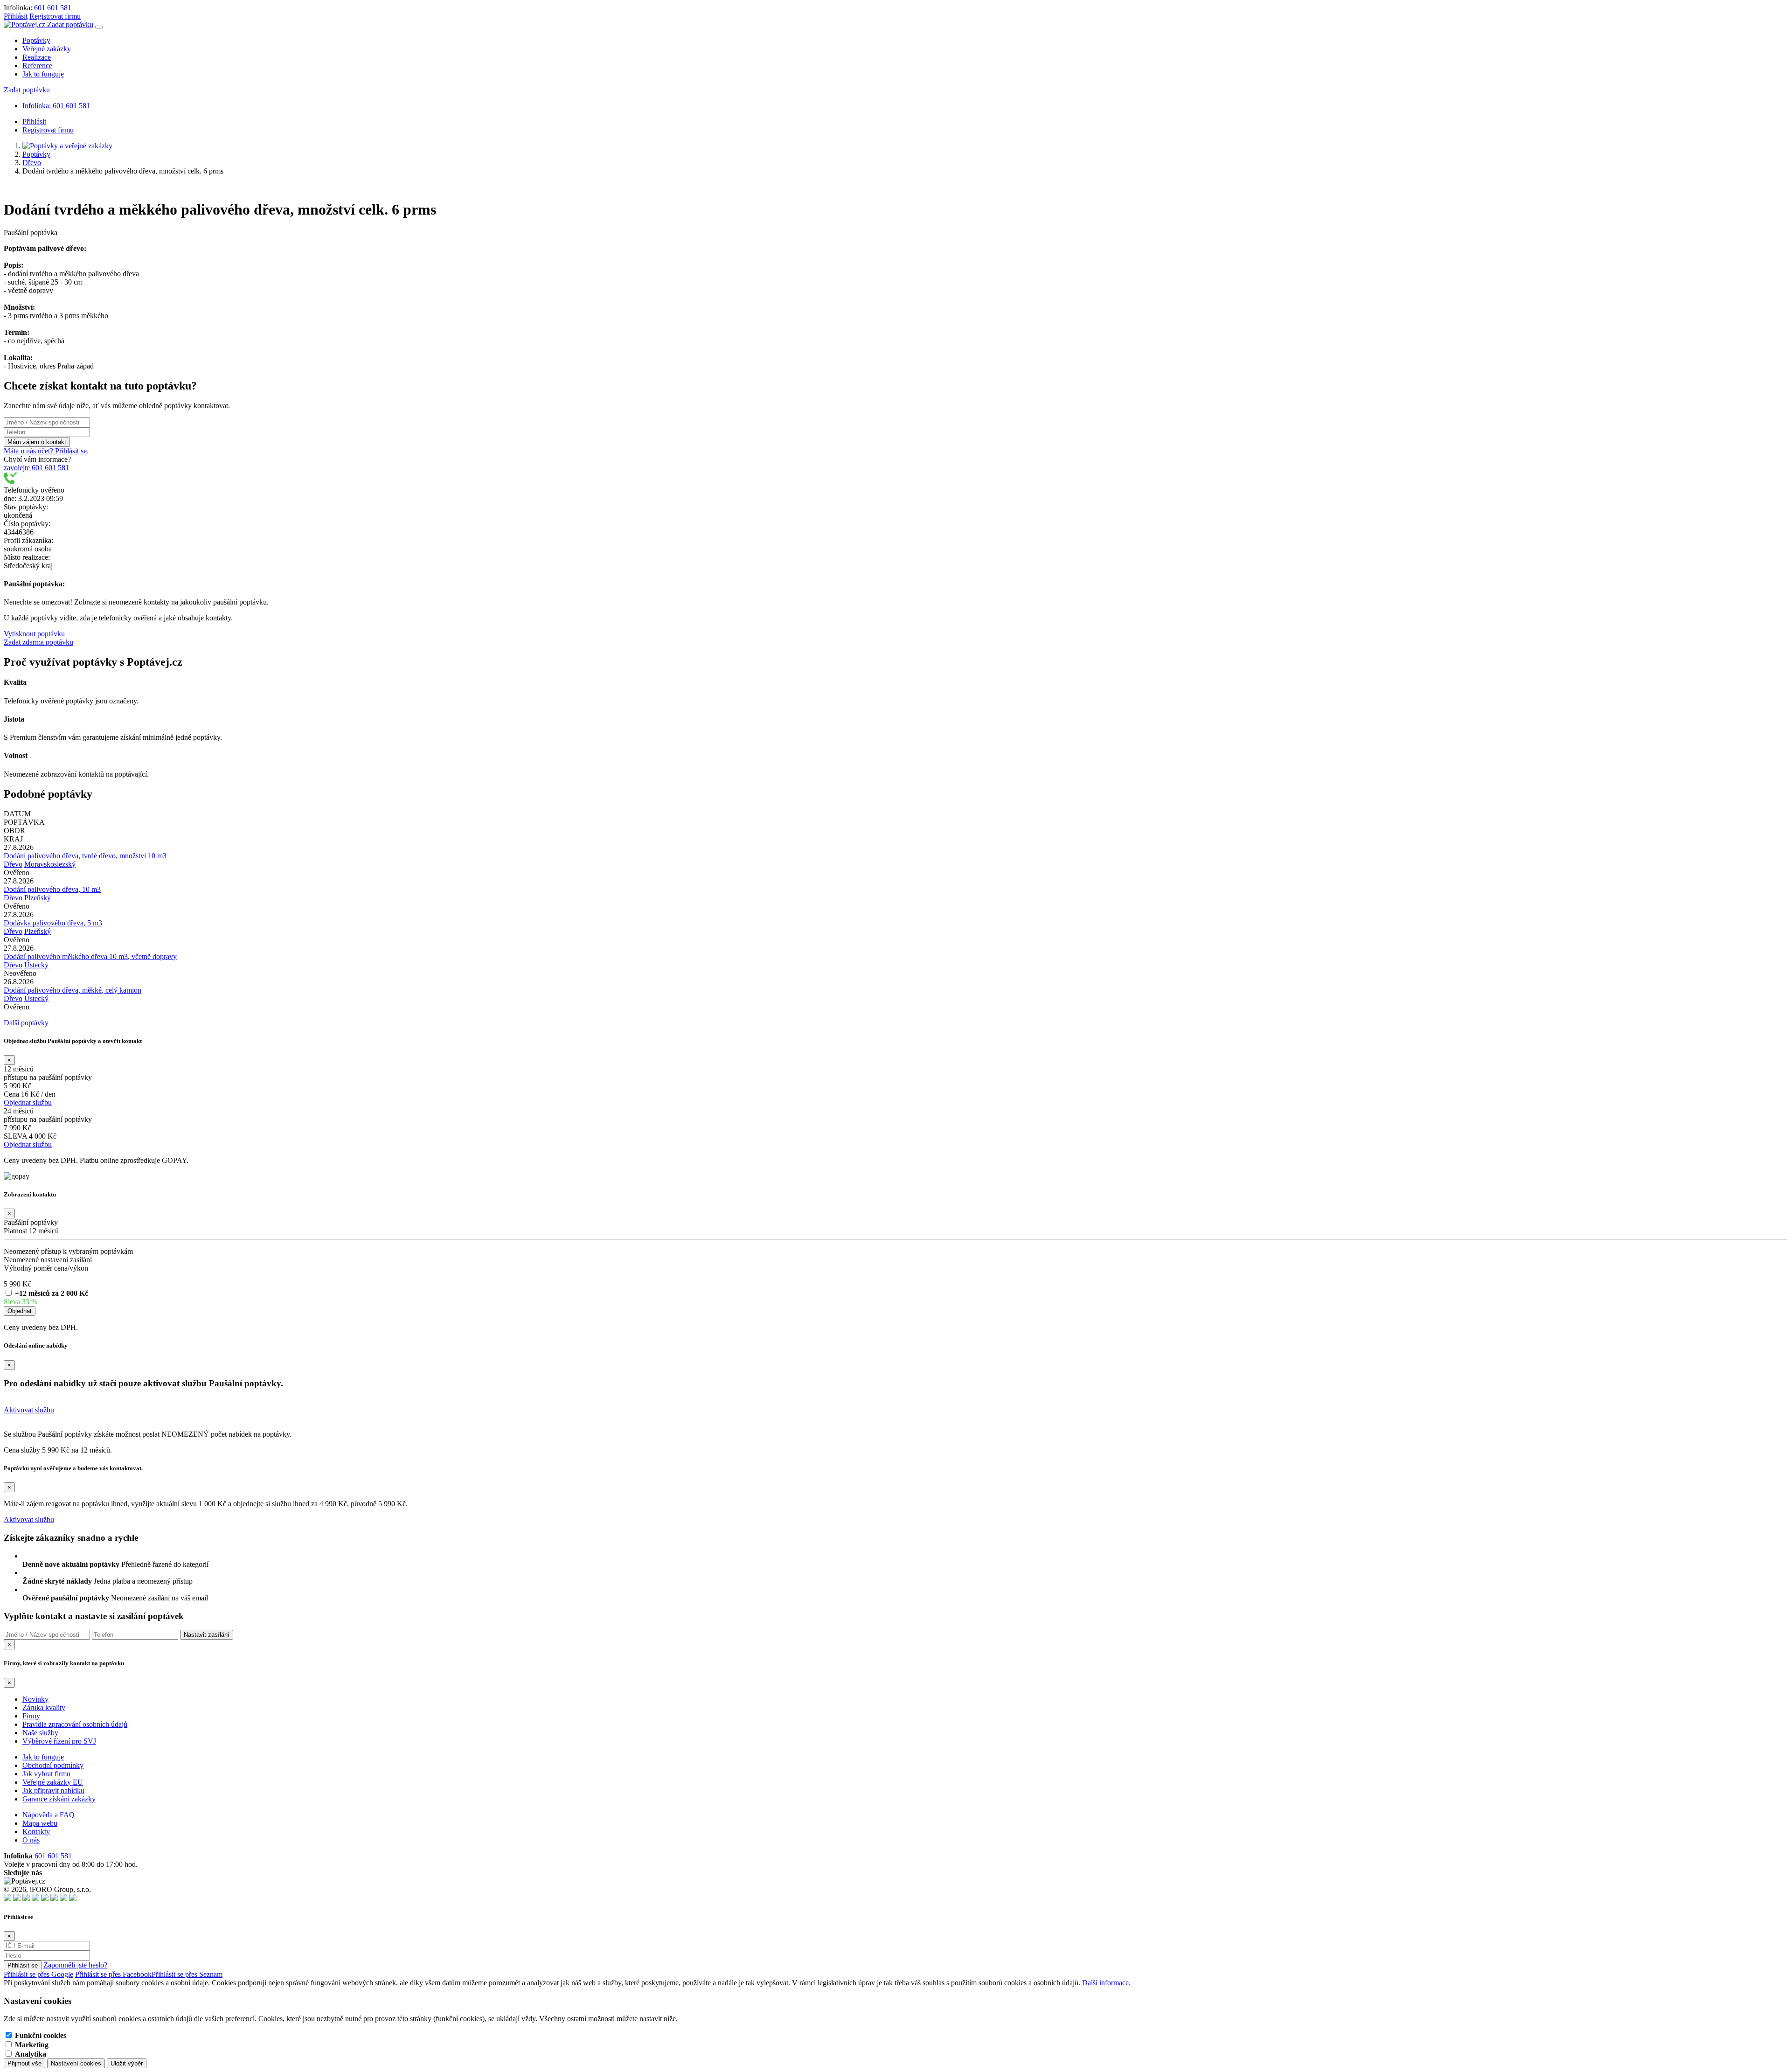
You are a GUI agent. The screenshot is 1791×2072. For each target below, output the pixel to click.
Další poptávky (26, 1023)
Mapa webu (40, 1823)
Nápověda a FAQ (49, 1815)
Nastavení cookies (76, 2063)
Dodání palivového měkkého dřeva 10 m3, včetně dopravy (90, 956)
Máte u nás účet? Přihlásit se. (46, 451)
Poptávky (36, 40)
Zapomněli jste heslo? (75, 1965)
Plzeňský (38, 898)
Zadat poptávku (70, 24)
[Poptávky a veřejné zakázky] (67, 146)
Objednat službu (28, 1102)
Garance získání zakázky (59, 1799)
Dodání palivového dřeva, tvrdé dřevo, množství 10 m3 (85, 856)
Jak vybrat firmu (46, 1774)
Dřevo (32, 163)
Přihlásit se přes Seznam (187, 1974)
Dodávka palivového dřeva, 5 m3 (53, 923)
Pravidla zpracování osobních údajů (75, 1724)
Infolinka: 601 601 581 (56, 106)
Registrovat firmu (55, 16)
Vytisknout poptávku (34, 634)
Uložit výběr (127, 2063)
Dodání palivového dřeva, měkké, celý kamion (73, 990)
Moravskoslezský (50, 864)
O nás (31, 1840)
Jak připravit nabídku (53, 1790)
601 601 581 (53, 8)
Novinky (35, 1699)
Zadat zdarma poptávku (38, 642)
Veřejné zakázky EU (53, 1782)
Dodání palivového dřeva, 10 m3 (52, 889)
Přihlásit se (23, 1965)
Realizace (37, 57)
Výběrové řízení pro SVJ (59, 1741)
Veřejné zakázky (47, 49)
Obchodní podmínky (53, 1765)
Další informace (1105, 1983)
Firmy (31, 1716)
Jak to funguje (43, 74)
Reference (37, 66)
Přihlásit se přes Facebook (113, 1974)
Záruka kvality (44, 1707)
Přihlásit (16, 16)
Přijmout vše (24, 2063)
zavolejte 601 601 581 (36, 468)
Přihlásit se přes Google (38, 1974)
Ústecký (36, 965)
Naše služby (40, 1733)
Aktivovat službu (29, 1410)
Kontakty (36, 1832)
